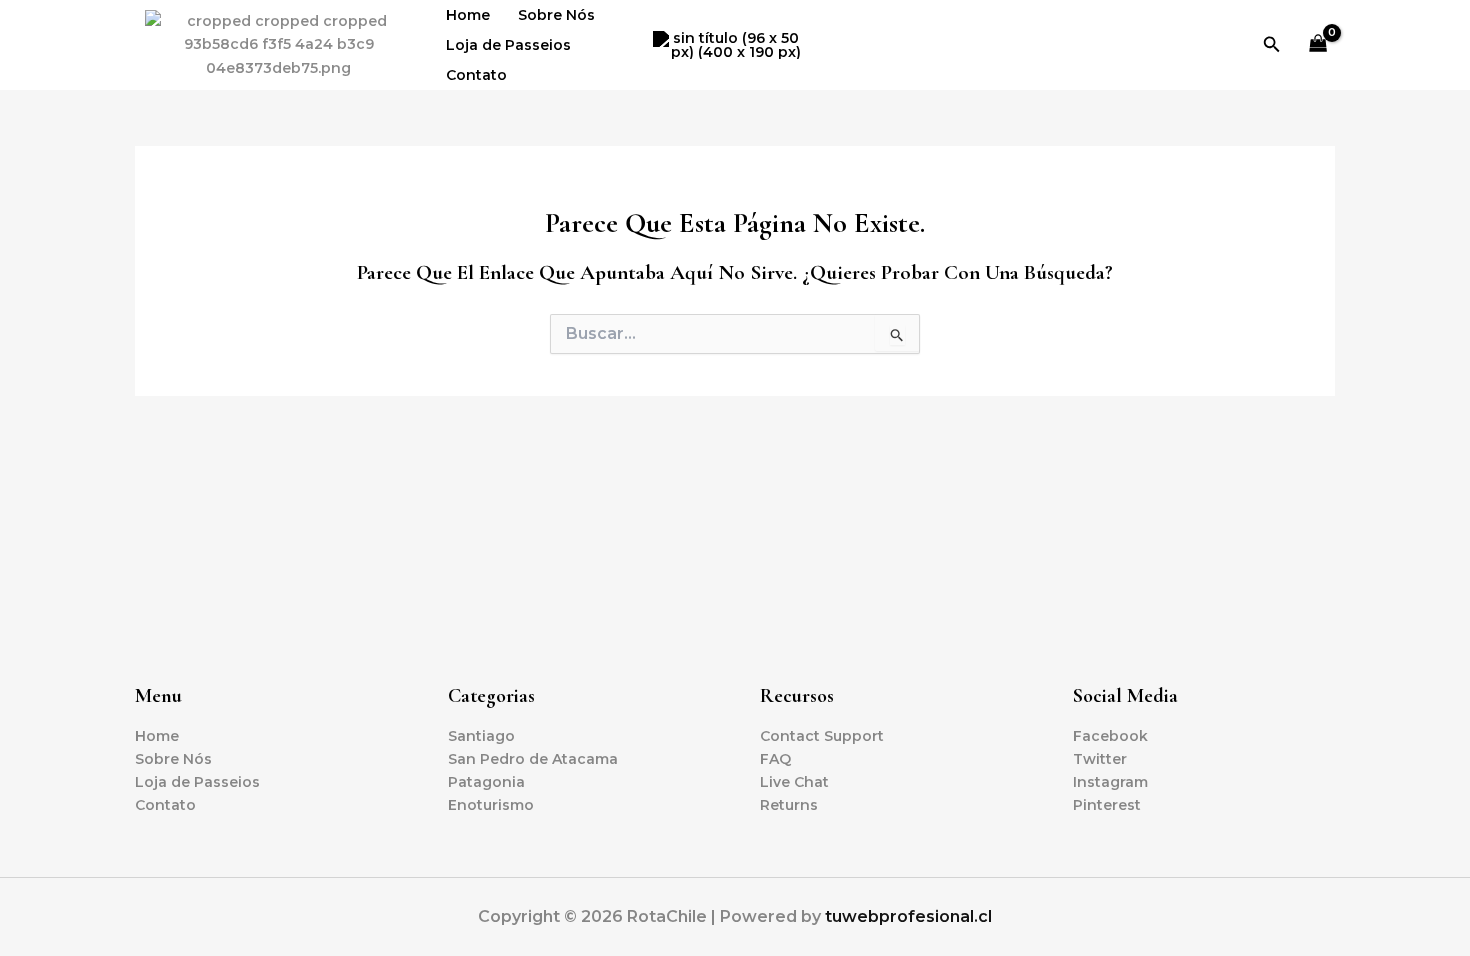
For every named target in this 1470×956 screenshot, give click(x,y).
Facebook (1110, 736)
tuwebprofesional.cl (908, 916)
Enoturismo (491, 805)
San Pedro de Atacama (533, 759)
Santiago (481, 736)
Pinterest (1107, 805)
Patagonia (486, 782)
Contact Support (822, 736)
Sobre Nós (556, 15)
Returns (789, 805)
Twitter (1100, 759)
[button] (1272, 45)
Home (468, 15)
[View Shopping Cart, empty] (1318, 45)
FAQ (775, 759)
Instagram (1110, 782)
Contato (476, 75)
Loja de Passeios (508, 45)
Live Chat (794, 782)
